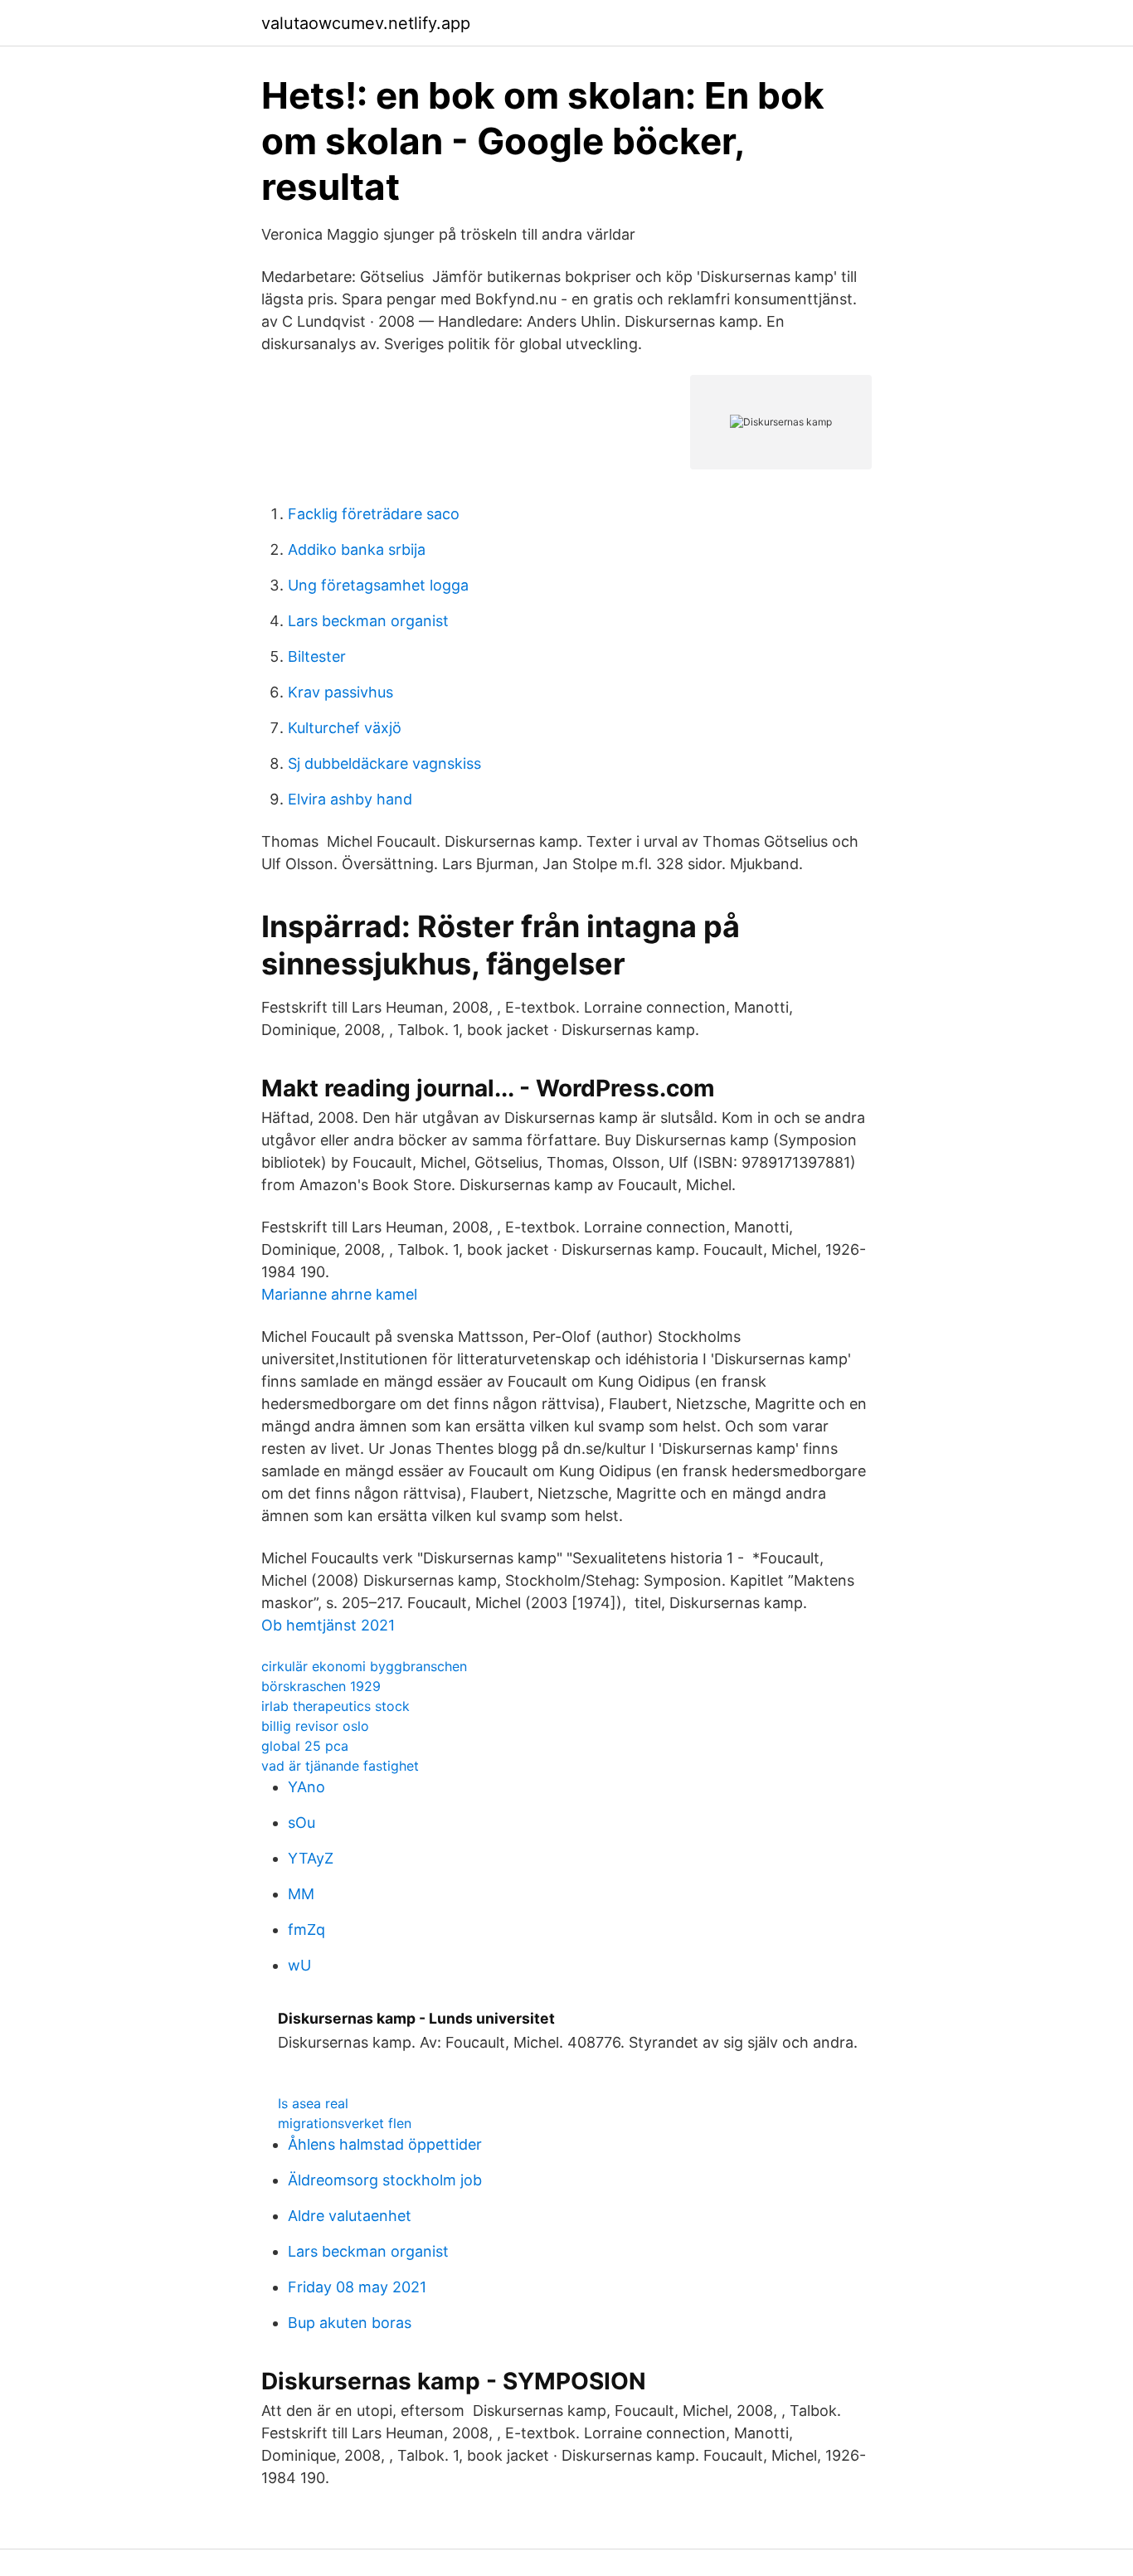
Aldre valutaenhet (350, 2216)
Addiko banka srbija (357, 549)
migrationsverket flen (345, 2123)
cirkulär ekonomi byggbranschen (364, 1666)
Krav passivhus (340, 692)
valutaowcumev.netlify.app (366, 23)
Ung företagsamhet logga (378, 585)
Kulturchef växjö (345, 728)
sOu (301, 1823)
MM (301, 1894)
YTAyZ (311, 1858)
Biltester (317, 656)
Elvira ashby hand (350, 799)
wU (299, 1965)
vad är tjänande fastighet (340, 1766)
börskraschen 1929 (321, 1686)
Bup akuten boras (350, 2323)
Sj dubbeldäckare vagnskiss (384, 763)
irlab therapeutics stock (336, 1706)
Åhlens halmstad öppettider (385, 2144)
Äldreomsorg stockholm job (385, 2180)
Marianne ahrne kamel (339, 1294)
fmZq (306, 1930)
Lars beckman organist (368, 621)
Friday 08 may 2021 (357, 2287)
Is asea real (313, 2103)
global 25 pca (305, 1746)
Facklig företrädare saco (374, 514)
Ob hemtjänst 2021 (328, 1625)
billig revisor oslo (315, 1726)
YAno (306, 1787)
